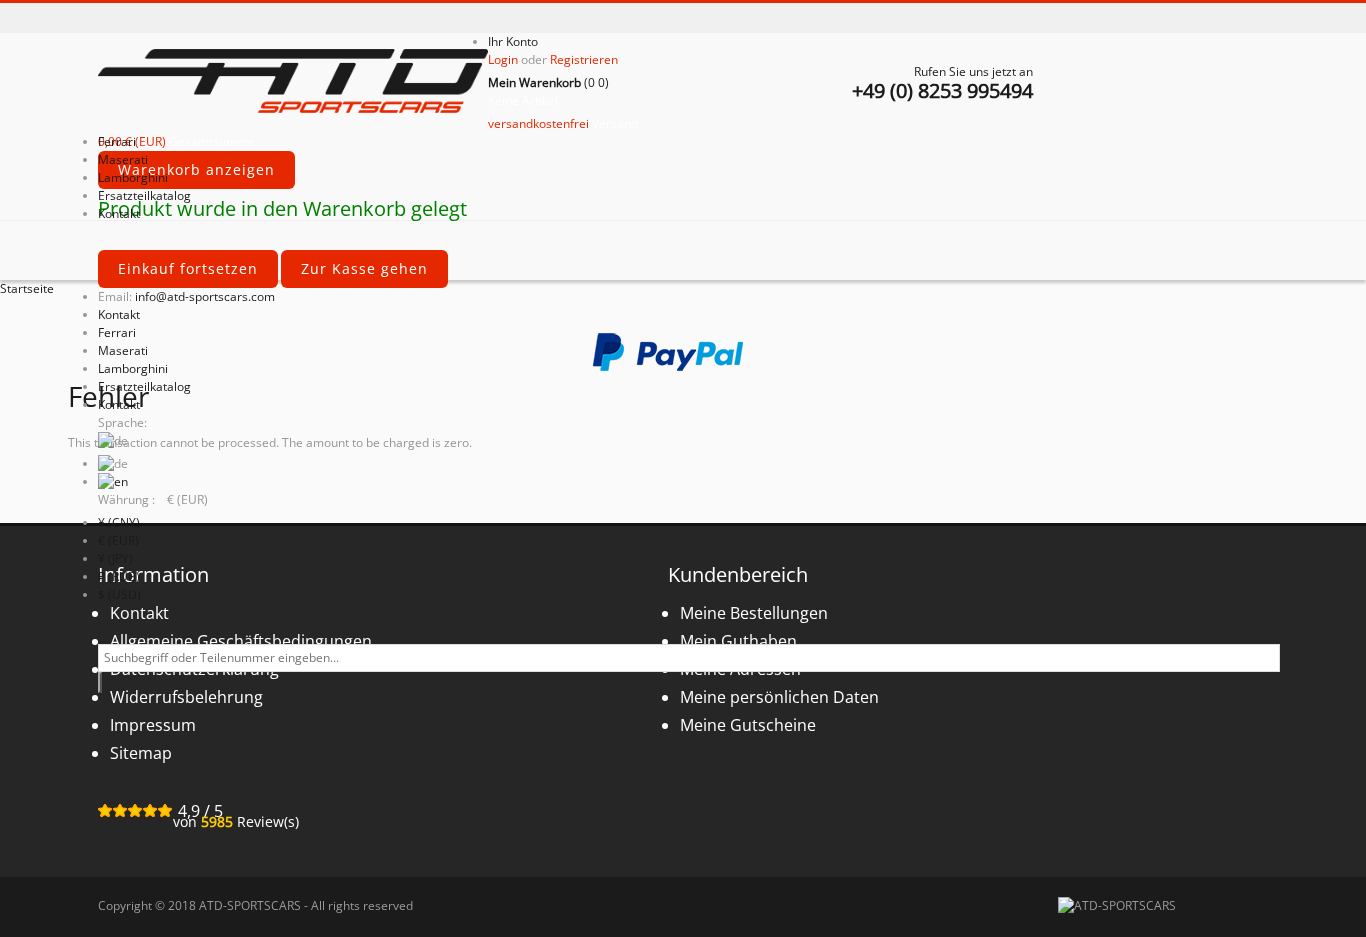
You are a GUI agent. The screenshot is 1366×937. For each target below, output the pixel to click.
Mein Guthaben (738, 641)
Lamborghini (133, 368)
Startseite (27, 288)
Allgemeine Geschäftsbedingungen (241, 641)
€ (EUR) (118, 540)
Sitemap (141, 753)
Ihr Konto (513, 41)
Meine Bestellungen (754, 613)
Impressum (153, 725)
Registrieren (584, 59)
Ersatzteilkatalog (144, 386)
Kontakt (119, 314)
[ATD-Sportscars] (293, 83)
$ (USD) (119, 594)
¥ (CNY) (119, 522)
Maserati (123, 350)
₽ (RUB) (119, 576)
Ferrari (117, 332)
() (548, 82)
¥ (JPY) (115, 558)
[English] (113, 481)
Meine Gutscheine (748, 725)
